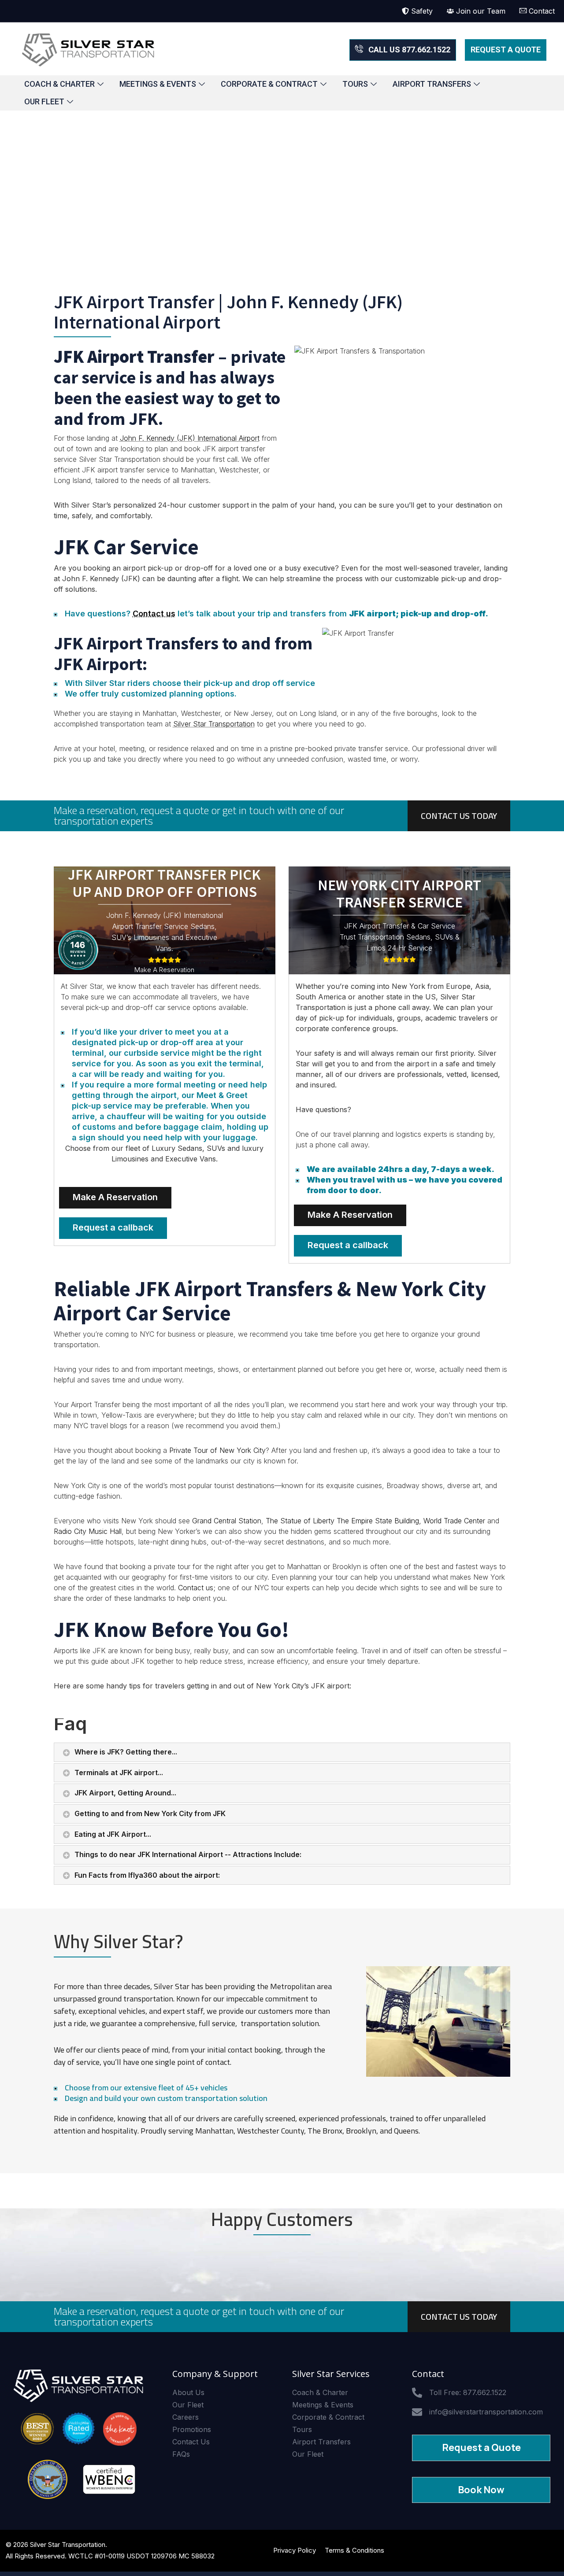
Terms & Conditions (354, 2550)
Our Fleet (44, 101)
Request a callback (113, 1227)
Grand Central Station (227, 1521)
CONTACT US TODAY (459, 816)
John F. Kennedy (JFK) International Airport (190, 438)
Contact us (154, 614)
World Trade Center (454, 1521)
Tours (355, 84)
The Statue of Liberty (300, 1521)
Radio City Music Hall (88, 1531)
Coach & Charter (59, 84)
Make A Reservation (115, 1197)
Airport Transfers (432, 84)
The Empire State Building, (379, 1521)
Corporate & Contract (269, 84)
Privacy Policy (295, 2550)
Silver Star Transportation (214, 724)
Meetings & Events (158, 84)
